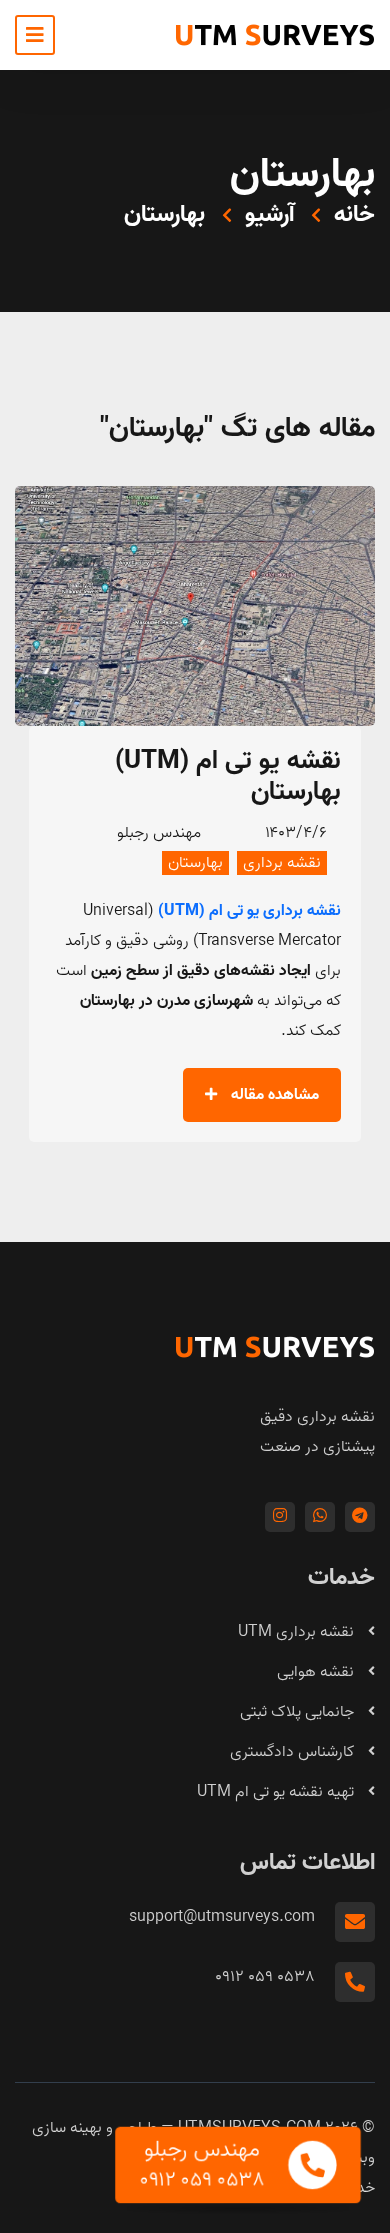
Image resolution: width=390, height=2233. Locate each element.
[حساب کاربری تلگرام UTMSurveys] (360, 1517)
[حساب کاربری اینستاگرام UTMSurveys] (280, 1517)
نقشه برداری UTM (298, 1632)
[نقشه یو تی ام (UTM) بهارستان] (195, 606)
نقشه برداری (282, 863)
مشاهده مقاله (273, 1095)
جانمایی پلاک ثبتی (299, 1712)
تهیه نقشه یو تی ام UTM (277, 1792)
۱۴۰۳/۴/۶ (296, 833)
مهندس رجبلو (159, 833)
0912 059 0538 (265, 1977)
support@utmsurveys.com (222, 1917)
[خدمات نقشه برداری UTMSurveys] (275, 35)
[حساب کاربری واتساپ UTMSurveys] (320, 1517)
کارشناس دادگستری (294, 1752)
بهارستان (195, 863)
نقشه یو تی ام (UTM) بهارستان (227, 777)
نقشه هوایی (317, 1672)
